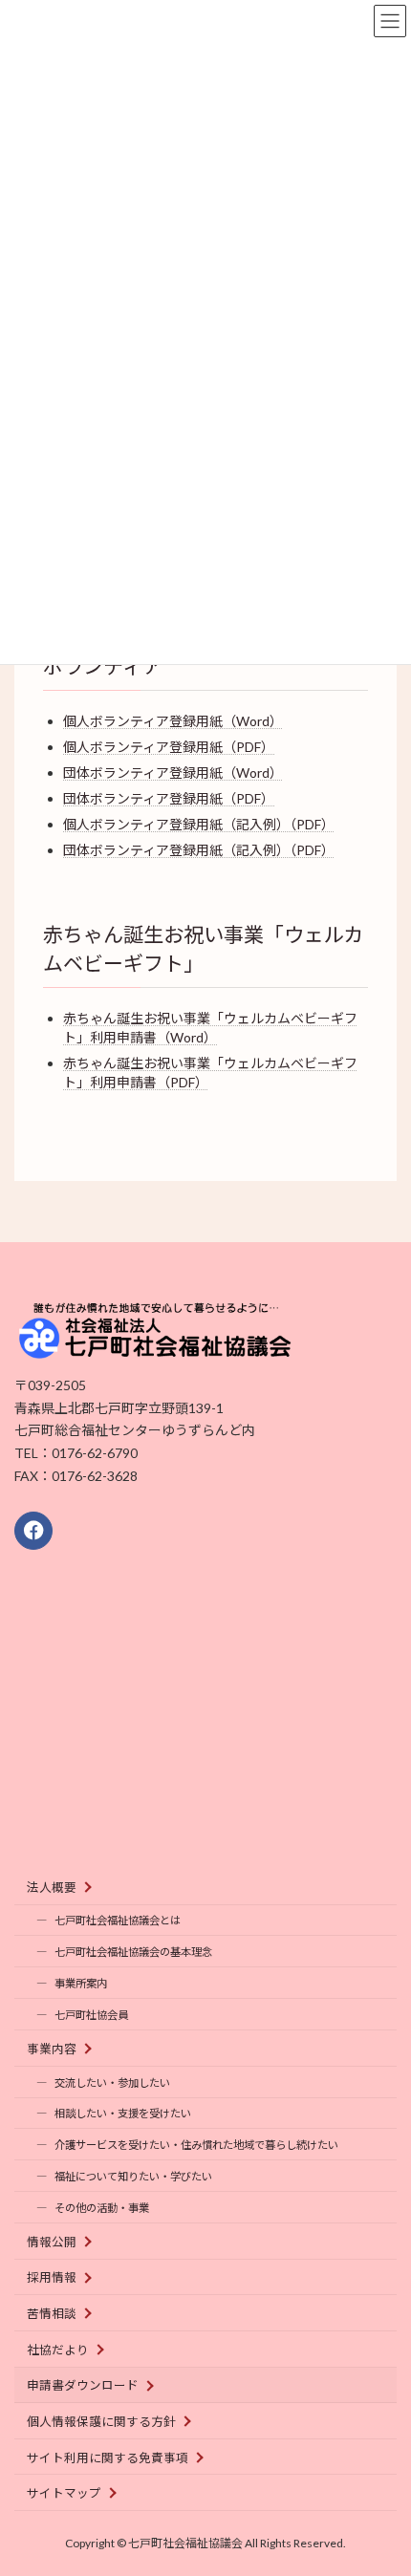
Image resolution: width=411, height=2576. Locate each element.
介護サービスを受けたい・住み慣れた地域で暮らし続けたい (196, 2145)
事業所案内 (81, 1983)
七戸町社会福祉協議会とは (118, 1920)
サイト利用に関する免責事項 (108, 2457)
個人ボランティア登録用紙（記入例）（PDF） (199, 824)
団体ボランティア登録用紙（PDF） (169, 798)
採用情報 (52, 2277)
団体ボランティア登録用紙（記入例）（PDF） (199, 850)
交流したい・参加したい (112, 2082)
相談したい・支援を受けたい (123, 2113)
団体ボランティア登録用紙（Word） (173, 773)
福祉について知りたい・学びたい (133, 2176)
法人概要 (52, 1887)
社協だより (58, 2349)
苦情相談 (52, 2314)
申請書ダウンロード (83, 2385)
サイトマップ (64, 2493)
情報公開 (52, 2241)
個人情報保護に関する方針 (101, 2422)
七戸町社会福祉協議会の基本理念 (133, 1952)
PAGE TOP (382, 2479)
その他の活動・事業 (102, 2208)
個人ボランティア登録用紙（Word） (173, 721)
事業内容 (52, 2048)
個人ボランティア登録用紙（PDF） (169, 747)
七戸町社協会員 (91, 2015)
